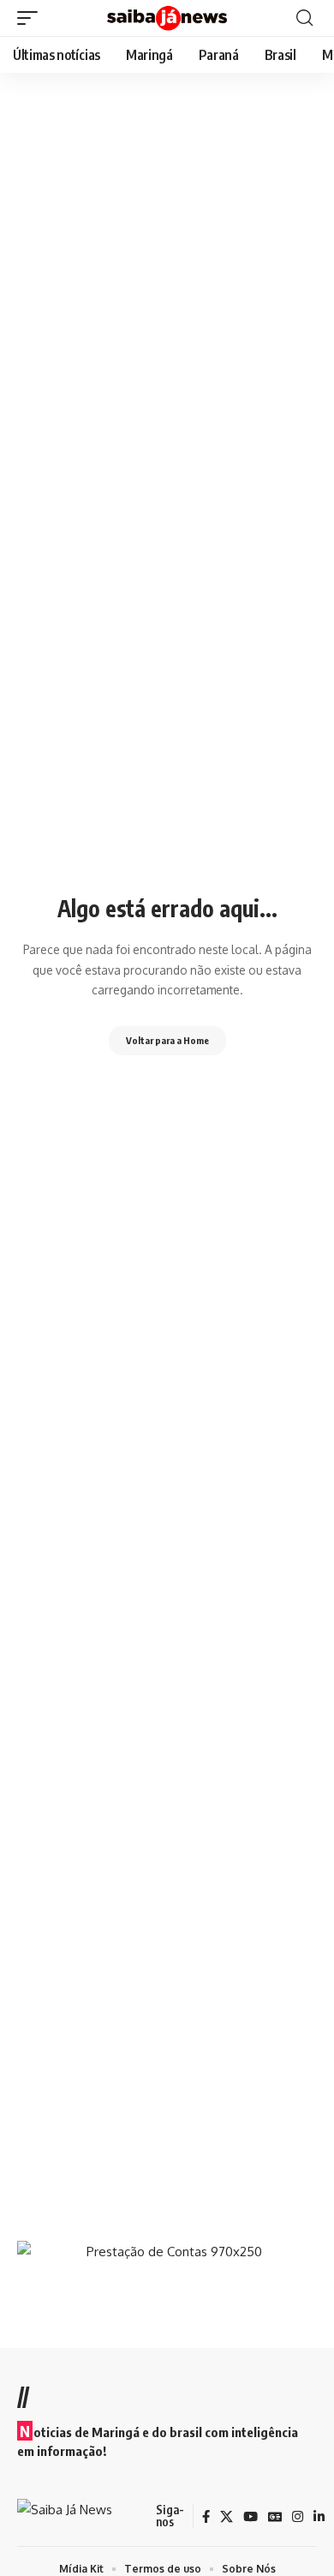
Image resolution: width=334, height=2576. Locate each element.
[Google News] (275, 2517)
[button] (32, 18)
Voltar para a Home (167, 1040)
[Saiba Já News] (167, 18)
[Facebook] (206, 2517)
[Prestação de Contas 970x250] (167, 2278)
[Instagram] (298, 2517)
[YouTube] (250, 2517)
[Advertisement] (167, 2044)
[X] (227, 2517)
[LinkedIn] (319, 2517)
